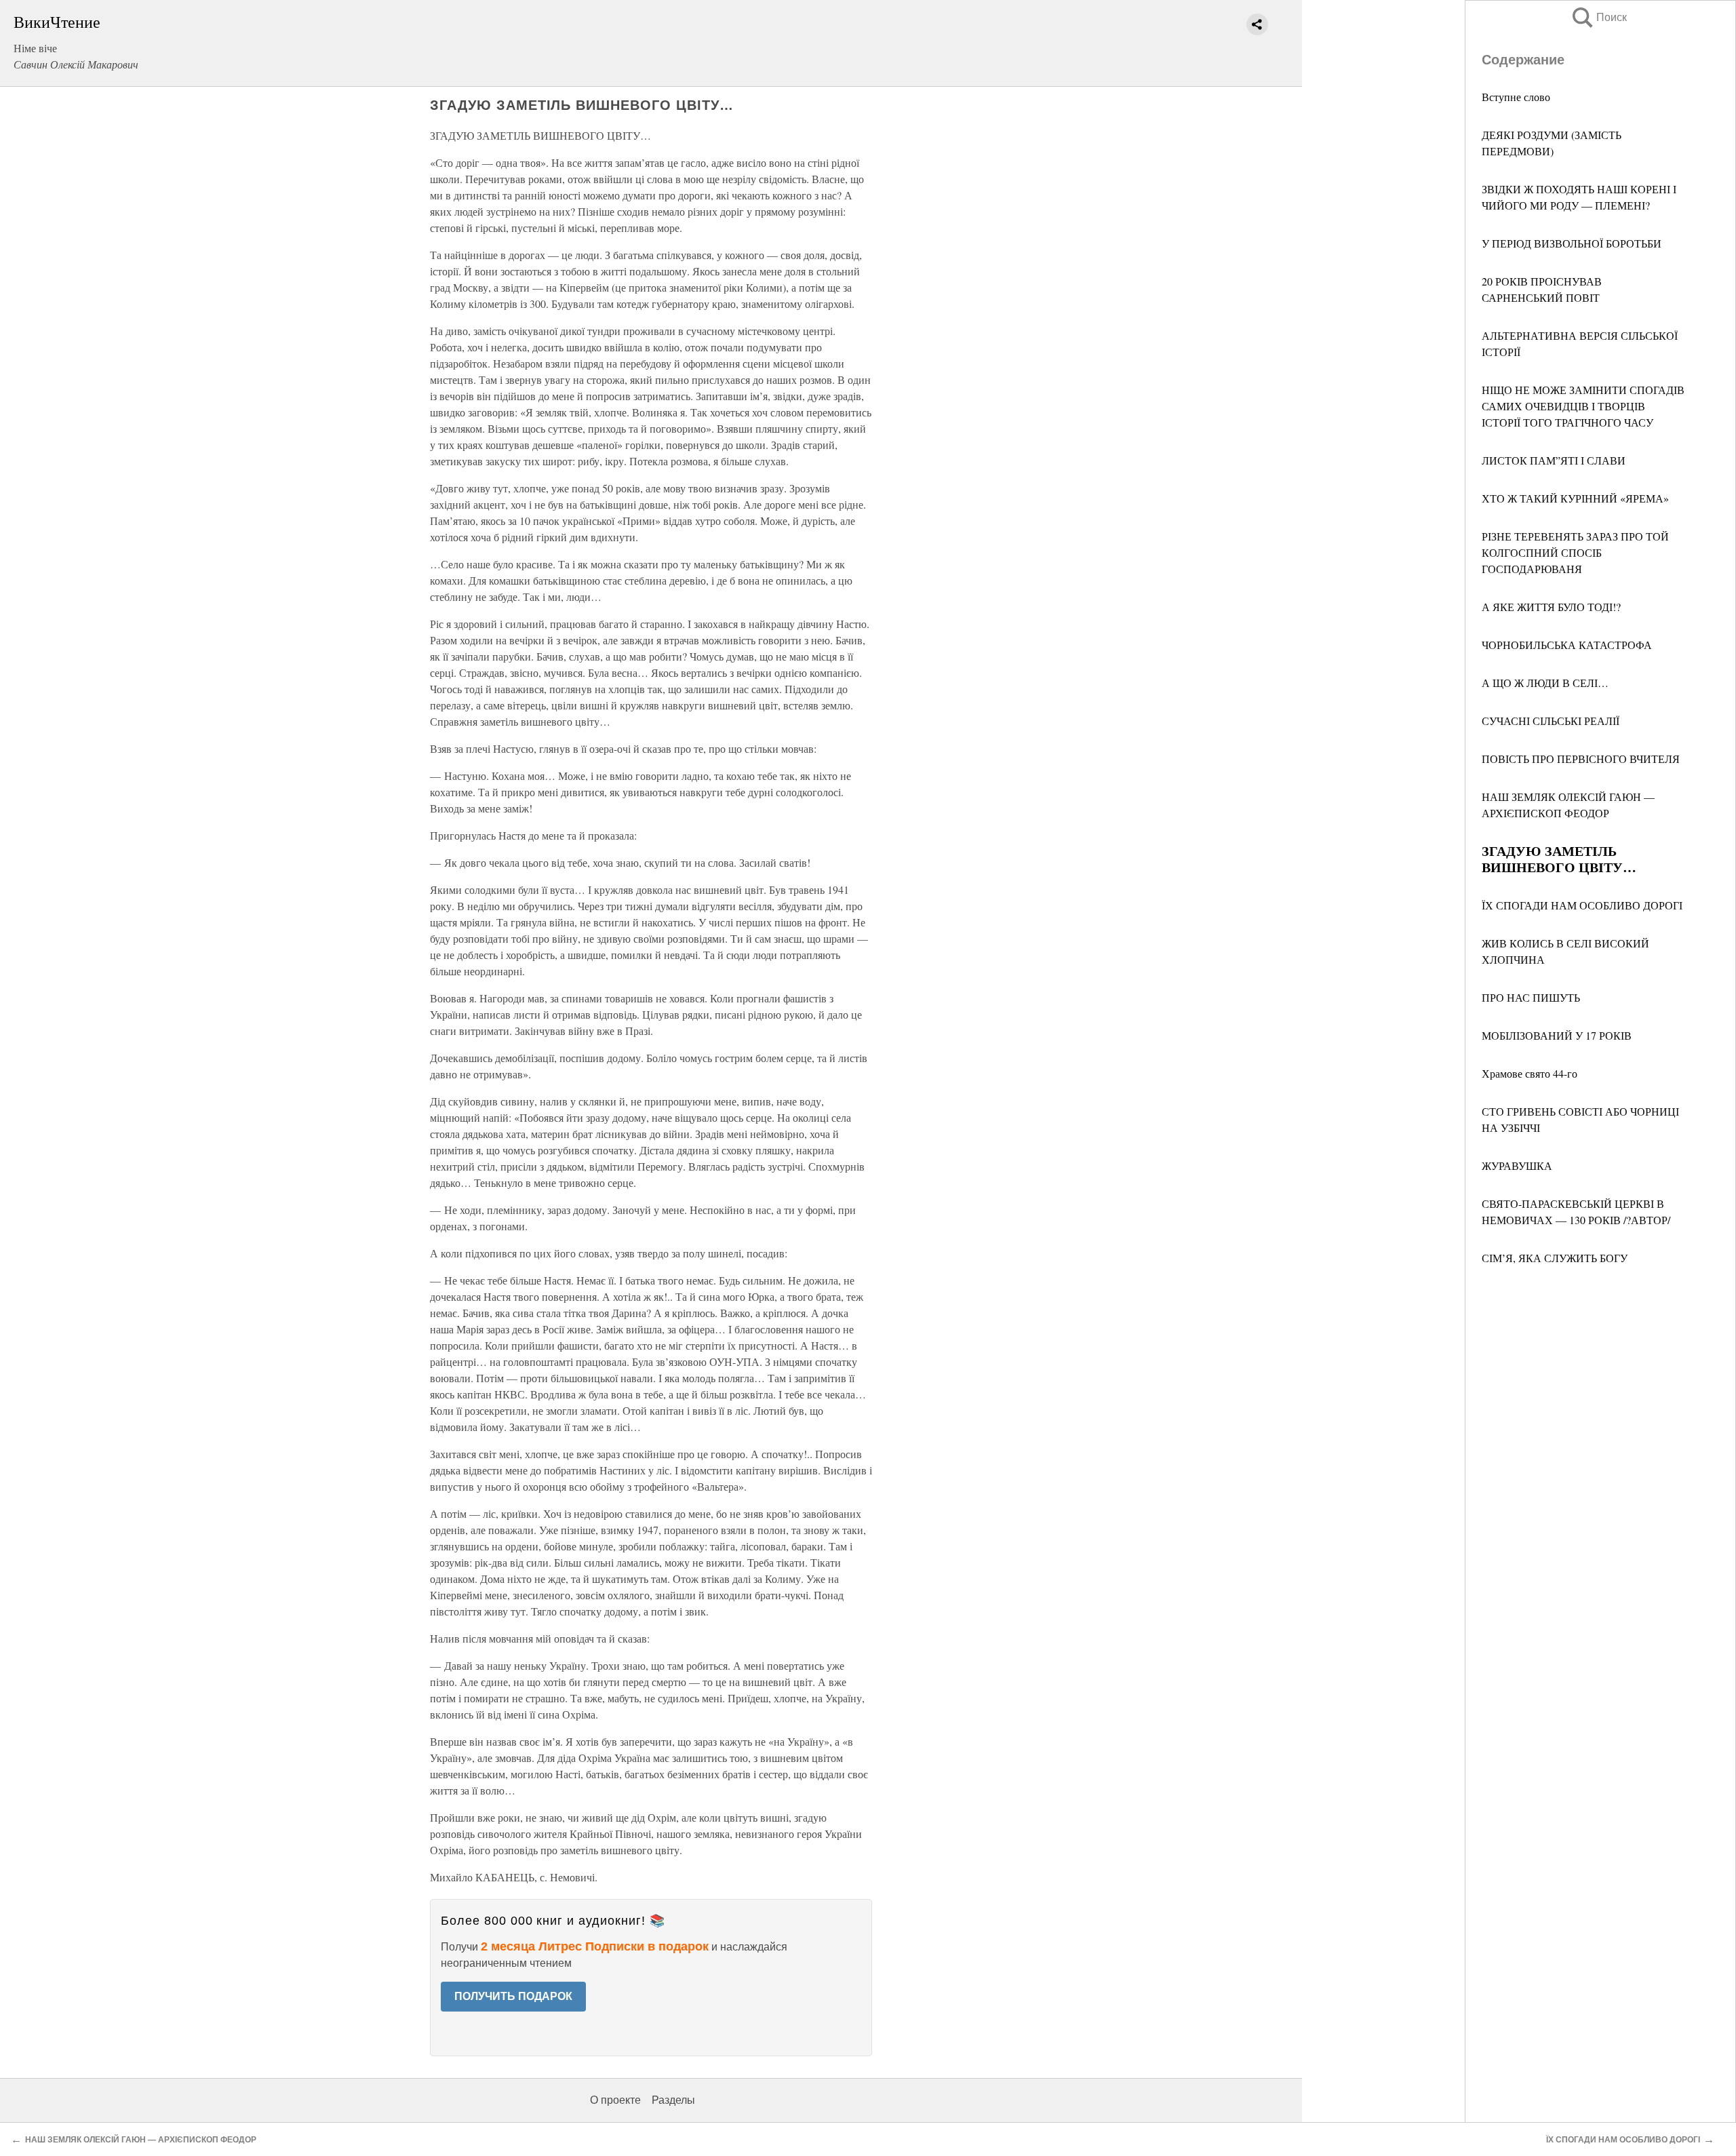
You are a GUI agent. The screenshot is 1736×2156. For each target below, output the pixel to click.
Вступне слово (1516, 97)
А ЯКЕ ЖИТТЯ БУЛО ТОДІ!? (1551, 607)
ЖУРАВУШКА (1517, 1165)
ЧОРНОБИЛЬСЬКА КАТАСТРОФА (1567, 645)
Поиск (1598, 17)
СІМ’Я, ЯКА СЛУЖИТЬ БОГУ (1555, 1258)
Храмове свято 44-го (1530, 1073)
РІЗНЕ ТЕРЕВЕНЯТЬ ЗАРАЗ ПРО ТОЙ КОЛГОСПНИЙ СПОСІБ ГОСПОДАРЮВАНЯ (1575, 552)
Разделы (673, 2100)
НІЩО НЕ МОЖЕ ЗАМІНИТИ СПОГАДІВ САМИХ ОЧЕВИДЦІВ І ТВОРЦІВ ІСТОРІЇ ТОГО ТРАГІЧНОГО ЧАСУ (1583, 406)
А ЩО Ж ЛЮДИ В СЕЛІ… (1545, 683)
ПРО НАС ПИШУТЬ (1531, 997)
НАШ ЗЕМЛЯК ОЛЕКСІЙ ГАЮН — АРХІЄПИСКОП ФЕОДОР (141, 2140)
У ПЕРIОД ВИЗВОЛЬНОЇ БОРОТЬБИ (1572, 243)
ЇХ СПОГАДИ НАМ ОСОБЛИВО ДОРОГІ (1582, 905)
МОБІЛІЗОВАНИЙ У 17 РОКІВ (1557, 1035)
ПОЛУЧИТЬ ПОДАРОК (513, 1996)
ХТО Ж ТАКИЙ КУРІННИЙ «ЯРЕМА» (1575, 498)
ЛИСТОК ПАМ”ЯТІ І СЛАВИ (1554, 460)
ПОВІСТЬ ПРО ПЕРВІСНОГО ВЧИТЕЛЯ (1581, 759)
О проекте (615, 2100)
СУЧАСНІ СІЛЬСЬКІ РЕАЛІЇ (1551, 721)
